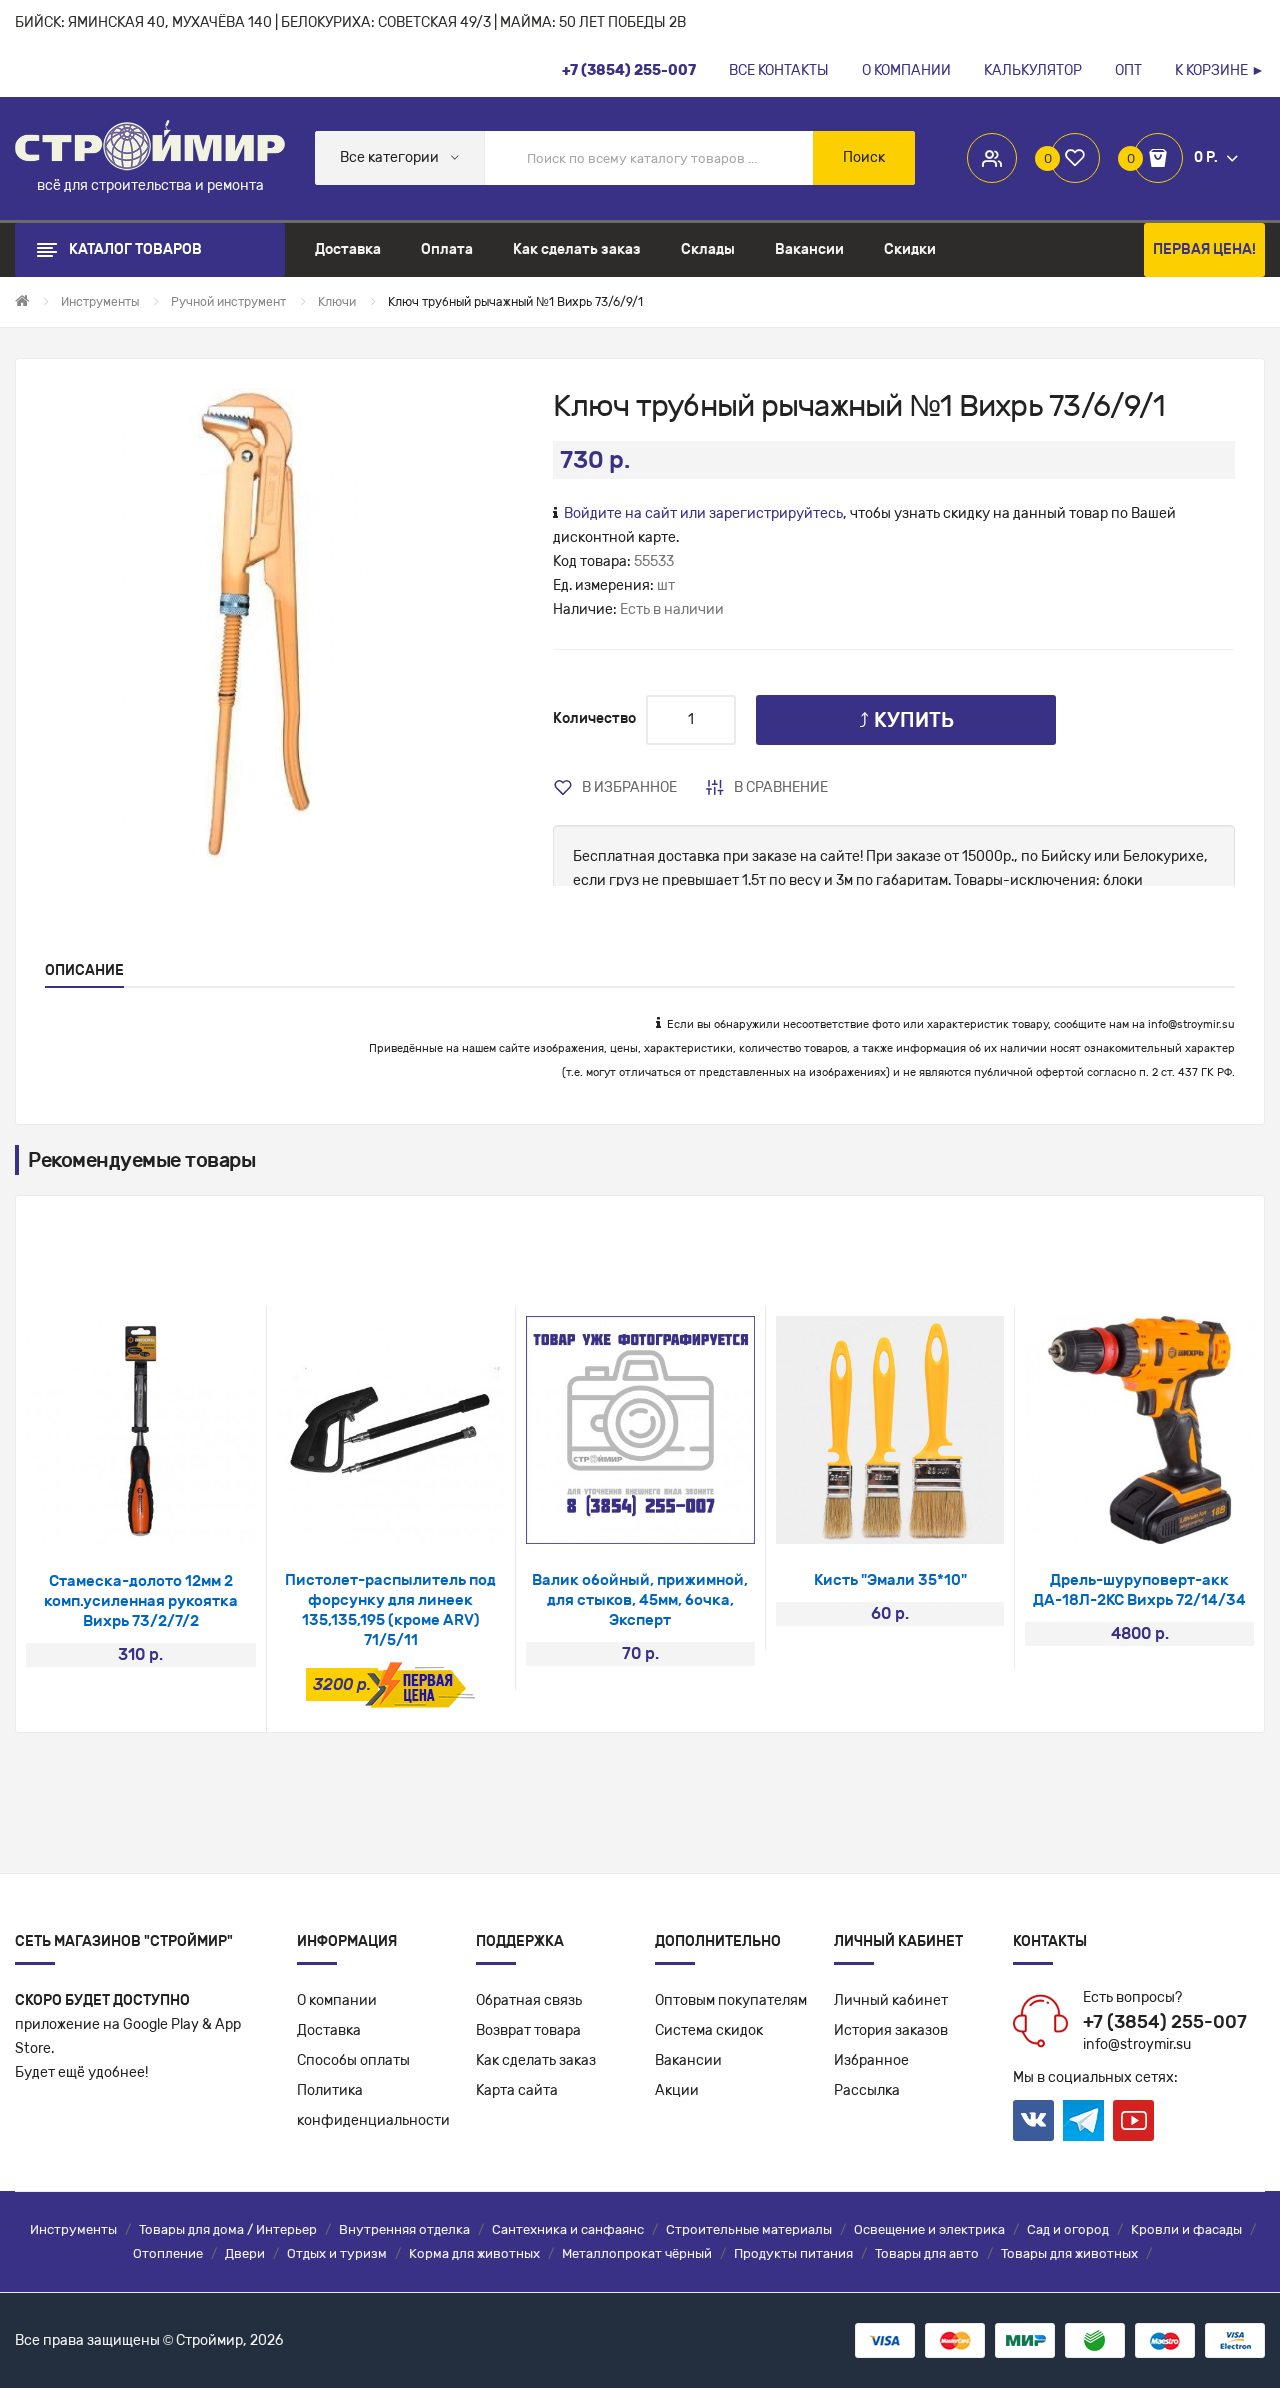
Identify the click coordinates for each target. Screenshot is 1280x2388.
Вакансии (688, 2060)
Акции (677, 2090)
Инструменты (73, 2229)
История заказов (891, 2030)
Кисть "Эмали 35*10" (890, 1580)
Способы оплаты (353, 2060)
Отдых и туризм (337, 2253)
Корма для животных (474, 2253)
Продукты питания (793, 2253)
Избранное (871, 2060)
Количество (594, 718)
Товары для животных (1069, 2253)
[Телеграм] (1083, 2121)
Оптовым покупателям (731, 2000)
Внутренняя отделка (404, 2229)
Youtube (1133, 2120)
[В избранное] (114, 1519)
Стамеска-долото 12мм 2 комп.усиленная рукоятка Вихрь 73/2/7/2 (141, 1601)
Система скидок (709, 2030)
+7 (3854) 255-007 (1165, 2022)
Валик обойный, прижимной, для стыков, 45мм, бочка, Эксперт (640, 1600)
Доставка (329, 2030)
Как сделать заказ (536, 2060)
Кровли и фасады (1186, 2229)
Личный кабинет (891, 2000)
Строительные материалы (749, 2229)
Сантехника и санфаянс (568, 2229)
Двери (245, 2253)
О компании (337, 2000)
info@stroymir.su (1191, 1024)
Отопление (168, 2253)
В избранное (629, 787)
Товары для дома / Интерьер (228, 2229)
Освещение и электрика (929, 2229)
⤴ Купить (906, 720)
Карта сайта (517, 2090)
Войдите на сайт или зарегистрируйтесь (703, 513)
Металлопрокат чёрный (637, 2253)
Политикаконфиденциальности (373, 2105)
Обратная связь (529, 2000)
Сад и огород (1068, 2229)
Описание (84, 970)
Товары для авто (927, 2253)
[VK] (1033, 2120)
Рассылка (867, 2090)
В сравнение (781, 787)
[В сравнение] (167, 1519)
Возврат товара (528, 2030)
